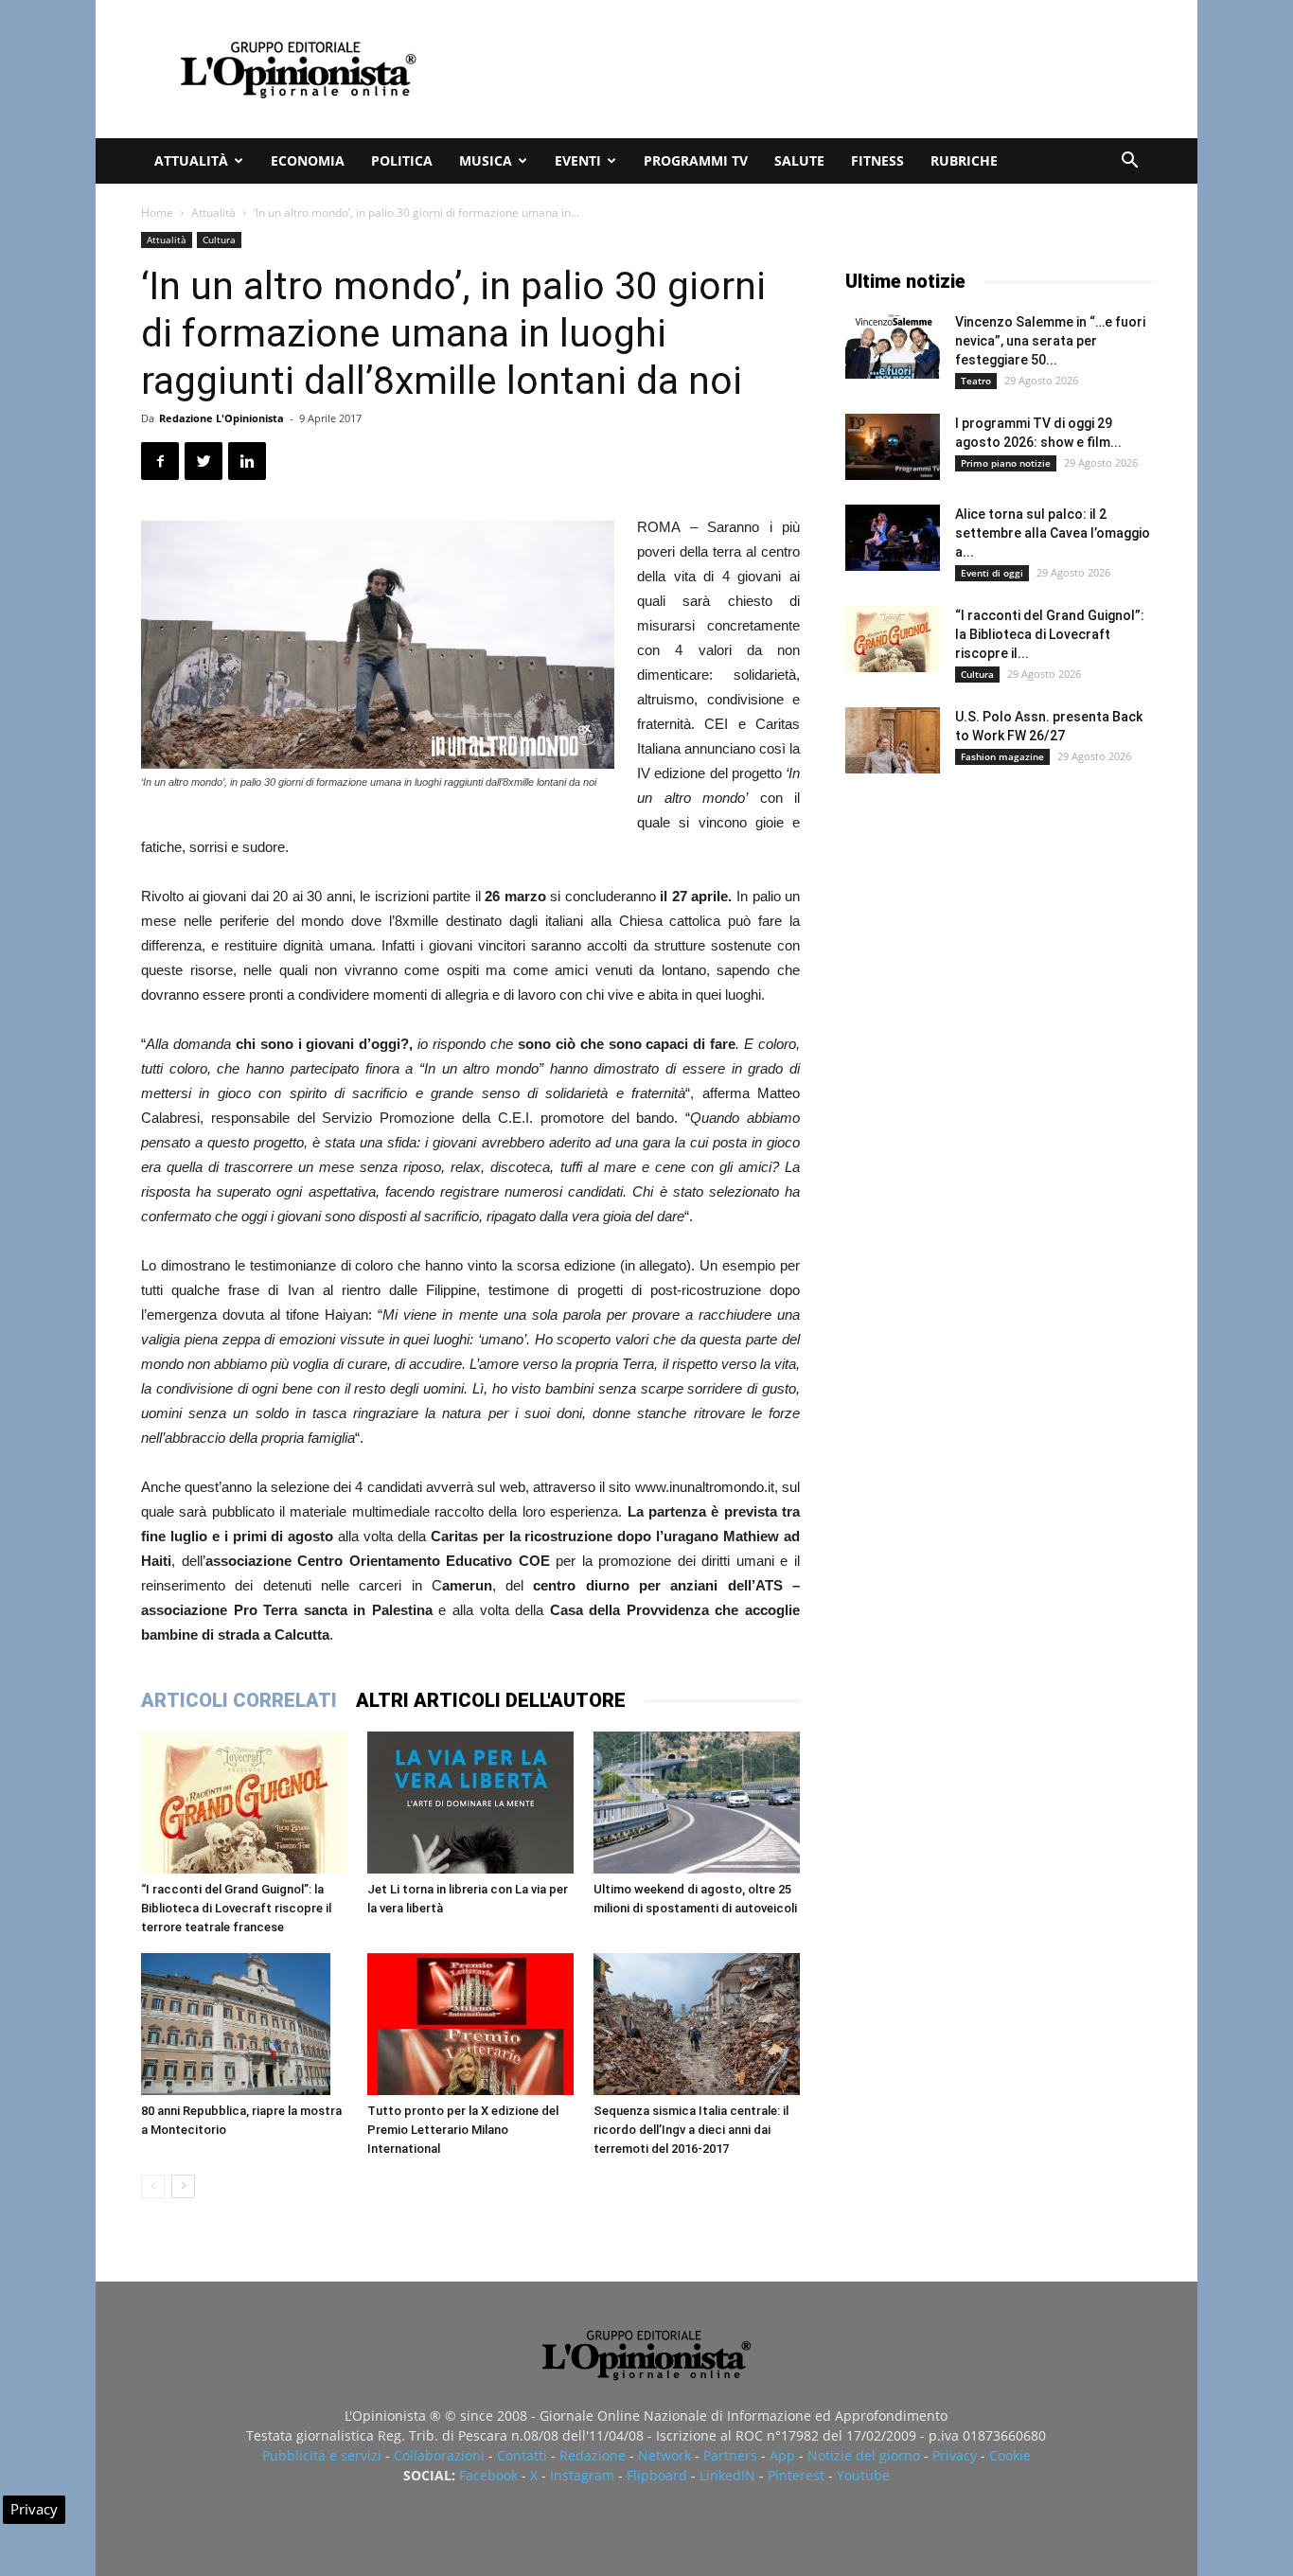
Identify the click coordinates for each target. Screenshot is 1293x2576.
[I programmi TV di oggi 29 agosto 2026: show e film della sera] (893, 447)
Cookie (1010, 2455)
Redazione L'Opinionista (221, 418)
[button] (1129, 162)
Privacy (955, 2455)
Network (664, 2455)
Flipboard (657, 2475)
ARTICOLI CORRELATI (239, 1700)
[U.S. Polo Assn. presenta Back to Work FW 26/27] (893, 740)
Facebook (488, 2475)
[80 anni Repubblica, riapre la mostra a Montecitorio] (244, 2024)
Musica (486, 160)
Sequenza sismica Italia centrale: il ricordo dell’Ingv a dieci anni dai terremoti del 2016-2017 (691, 2130)
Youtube (863, 2475)
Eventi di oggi (992, 573)
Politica (402, 160)
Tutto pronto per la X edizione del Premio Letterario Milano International (463, 2130)
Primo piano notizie (1006, 463)
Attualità (191, 160)
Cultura (219, 240)
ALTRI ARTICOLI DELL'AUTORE (491, 1700)
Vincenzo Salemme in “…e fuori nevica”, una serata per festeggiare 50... (1050, 341)
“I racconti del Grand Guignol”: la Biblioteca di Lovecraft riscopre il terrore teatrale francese (236, 1908)
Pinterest (796, 2475)
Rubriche (964, 160)
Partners (730, 2455)
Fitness (877, 160)
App (782, 2455)
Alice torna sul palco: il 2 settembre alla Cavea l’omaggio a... (1053, 533)
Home (157, 213)
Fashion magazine (1002, 756)
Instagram (582, 2475)
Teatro (976, 381)
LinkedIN (727, 2475)
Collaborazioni (439, 2455)
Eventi (578, 160)
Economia (308, 160)
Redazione (593, 2455)
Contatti (522, 2455)
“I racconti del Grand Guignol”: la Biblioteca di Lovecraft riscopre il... (1050, 634)
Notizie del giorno (864, 2455)
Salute (799, 160)
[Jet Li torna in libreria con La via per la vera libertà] (470, 1803)
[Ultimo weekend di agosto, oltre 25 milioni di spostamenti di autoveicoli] (697, 1803)
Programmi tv (696, 160)
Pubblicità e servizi (322, 2455)
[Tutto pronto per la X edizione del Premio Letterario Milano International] (470, 2024)
